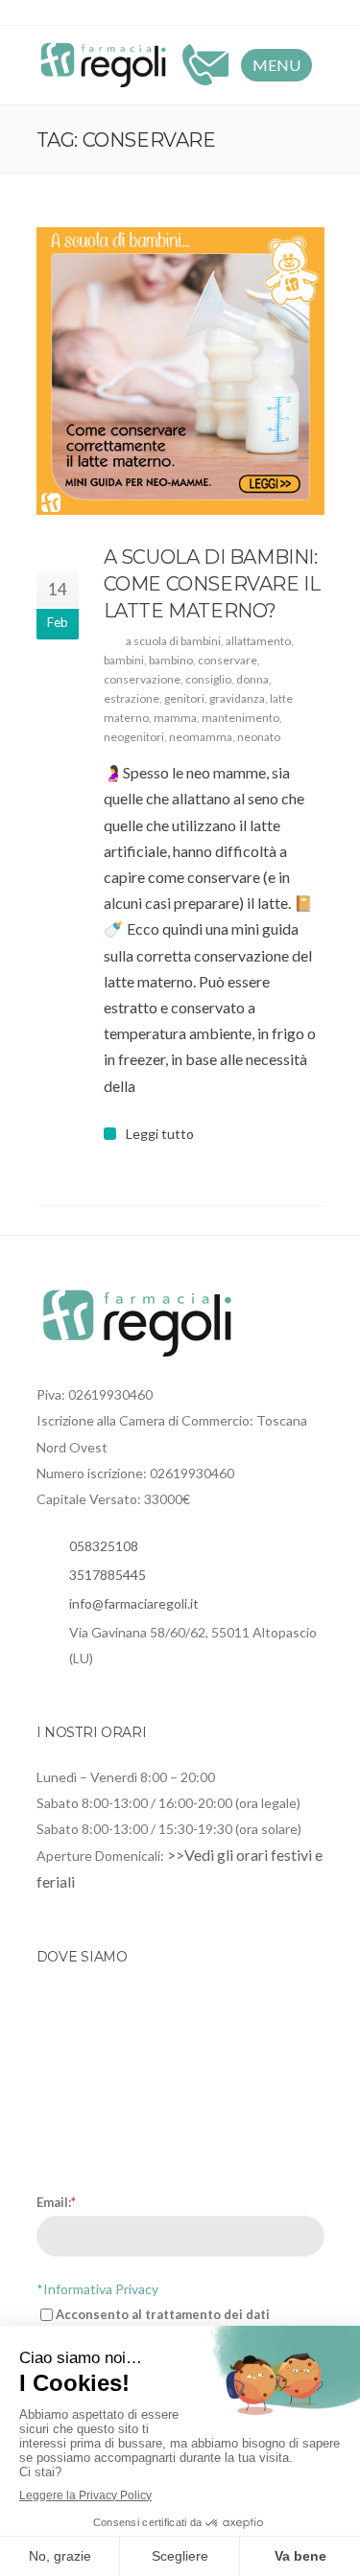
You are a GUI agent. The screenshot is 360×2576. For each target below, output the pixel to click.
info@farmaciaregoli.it (134, 1603)
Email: (56, 2202)
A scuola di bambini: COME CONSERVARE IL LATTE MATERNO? (212, 584)
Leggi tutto (160, 1134)
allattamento (258, 641)
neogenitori (134, 737)
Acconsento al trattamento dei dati (163, 2314)
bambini (124, 660)
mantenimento (240, 718)
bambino (171, 660)
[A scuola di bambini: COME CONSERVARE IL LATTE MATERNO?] (180, 371)
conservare (228, 660)
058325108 (104, 1546)
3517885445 (108, 1575)
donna (252, 679)
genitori (184, 698)
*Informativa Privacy (97, 2289)
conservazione (142, 679)
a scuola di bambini (173, 641)
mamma (175, 718)
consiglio (208, 679)
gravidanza (237, 698)
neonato (259, 737)
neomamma (201, 737)
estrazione (132, 698)
